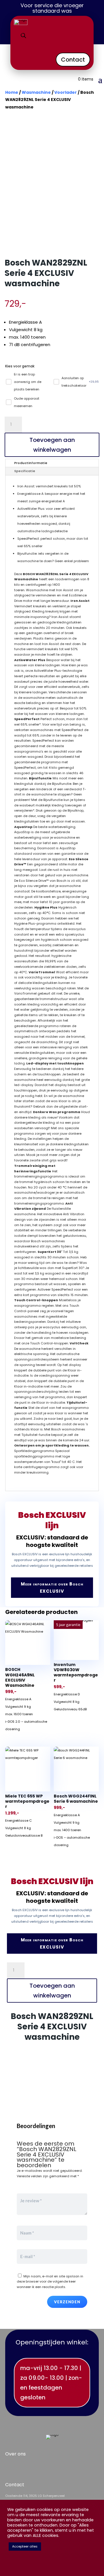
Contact (73, 60)
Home (12, 92)
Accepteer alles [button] (25, 2546)
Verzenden (67, 2302)
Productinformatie (31, 463)
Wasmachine (36, 92)
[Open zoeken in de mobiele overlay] (23, 36)
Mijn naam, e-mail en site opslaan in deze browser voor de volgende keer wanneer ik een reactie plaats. (50, 2282)
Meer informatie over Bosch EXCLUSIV (52, 1588)
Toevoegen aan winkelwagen (52, 445)
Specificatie (25, 471)
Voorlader (66, 92)
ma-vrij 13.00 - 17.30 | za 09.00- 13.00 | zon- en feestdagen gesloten (51, 2383)
